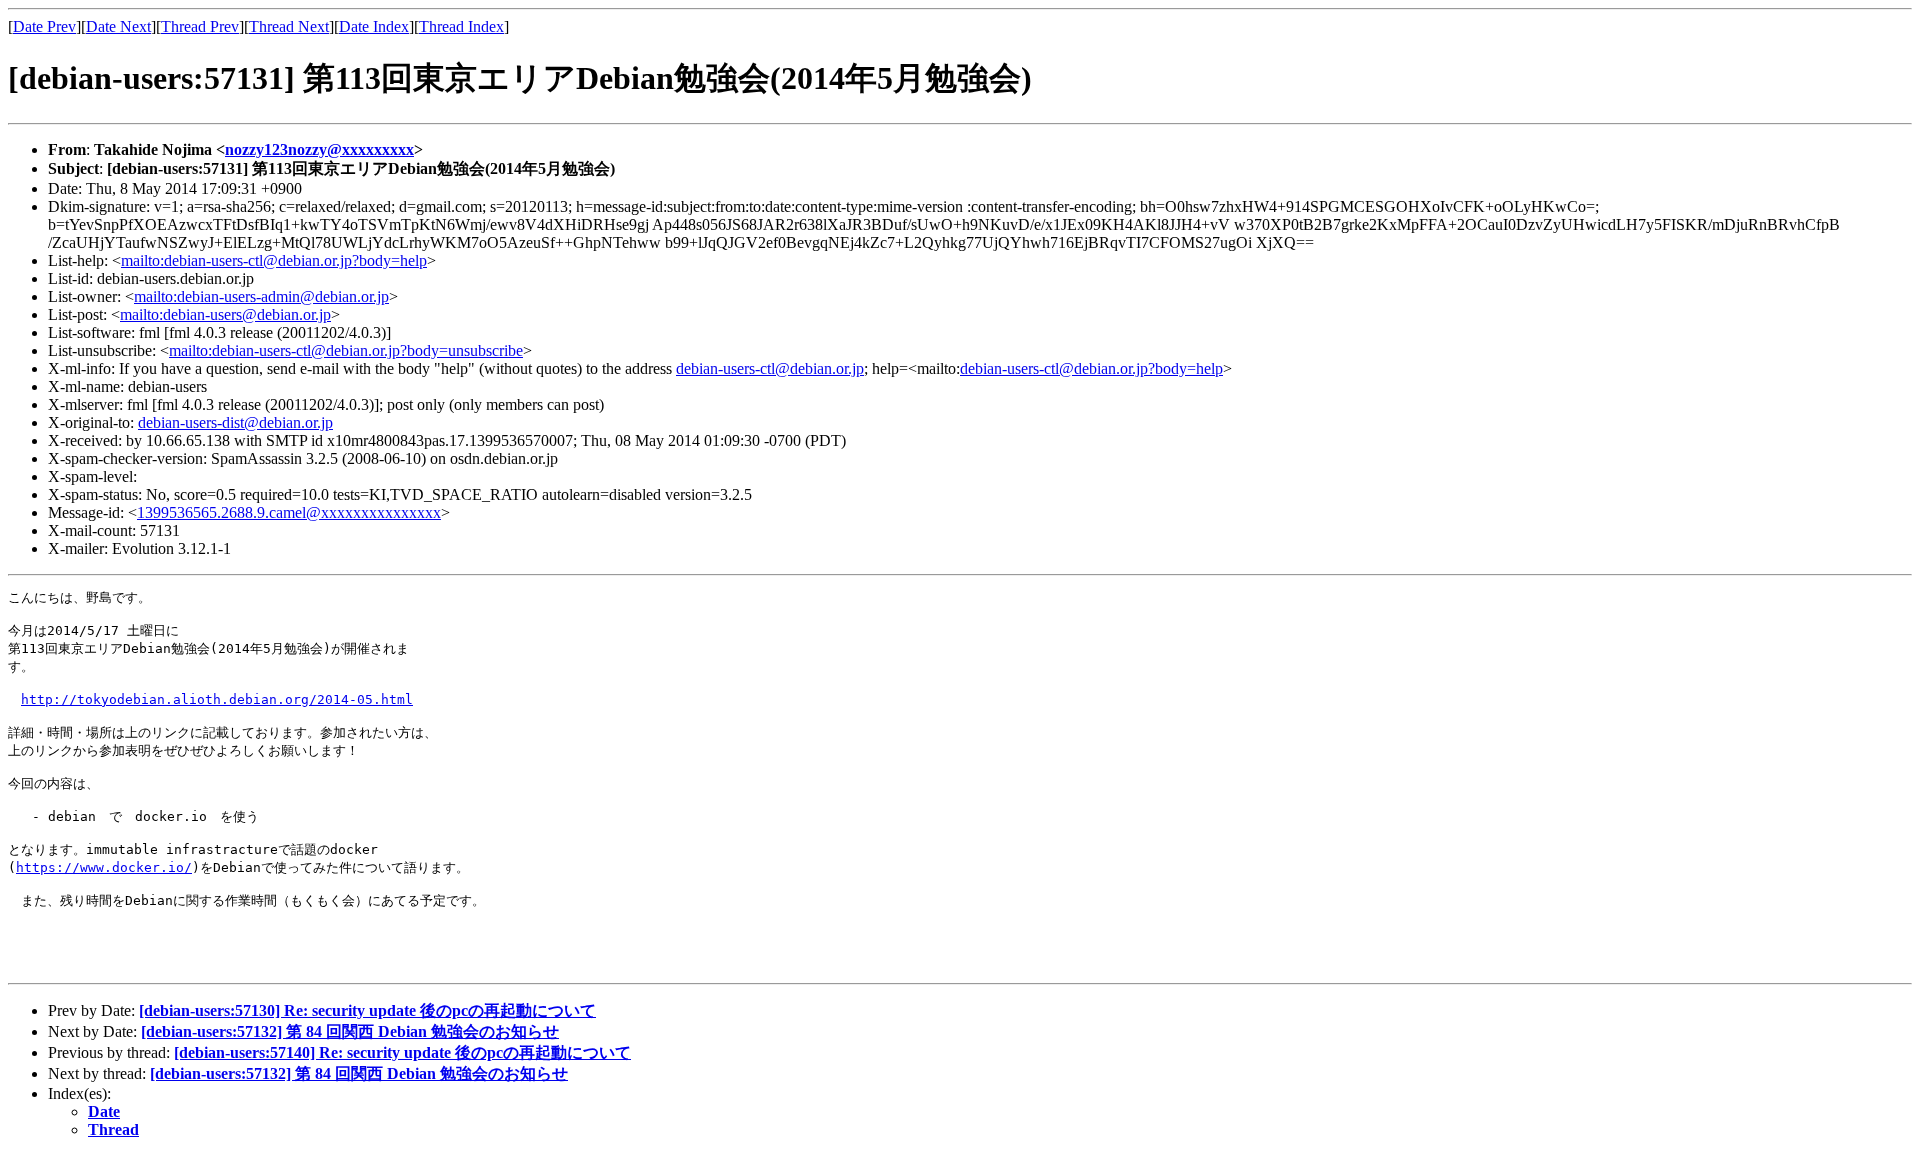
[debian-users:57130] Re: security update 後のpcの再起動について (367, 1010)
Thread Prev (200, 26)
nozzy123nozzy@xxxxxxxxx (319, 149)
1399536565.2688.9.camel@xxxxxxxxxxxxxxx (289, 512)
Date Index (374, 26)
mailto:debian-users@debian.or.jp (225, 314)
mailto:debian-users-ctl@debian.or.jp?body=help (274, 260)
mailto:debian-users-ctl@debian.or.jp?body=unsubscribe (346, 350)
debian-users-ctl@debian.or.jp (770, 368)
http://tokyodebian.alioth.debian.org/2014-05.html (217, 699)
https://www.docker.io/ (104, 867)
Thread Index (461, 26)
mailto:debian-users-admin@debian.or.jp (261, 296)
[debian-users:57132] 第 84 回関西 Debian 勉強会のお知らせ (350, 1031)
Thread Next (289, 26)
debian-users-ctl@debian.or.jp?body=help (1091, 368)
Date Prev (44, 26)
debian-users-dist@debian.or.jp (235, 422)
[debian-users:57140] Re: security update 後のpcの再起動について (402, 1052)
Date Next (118, 26)
